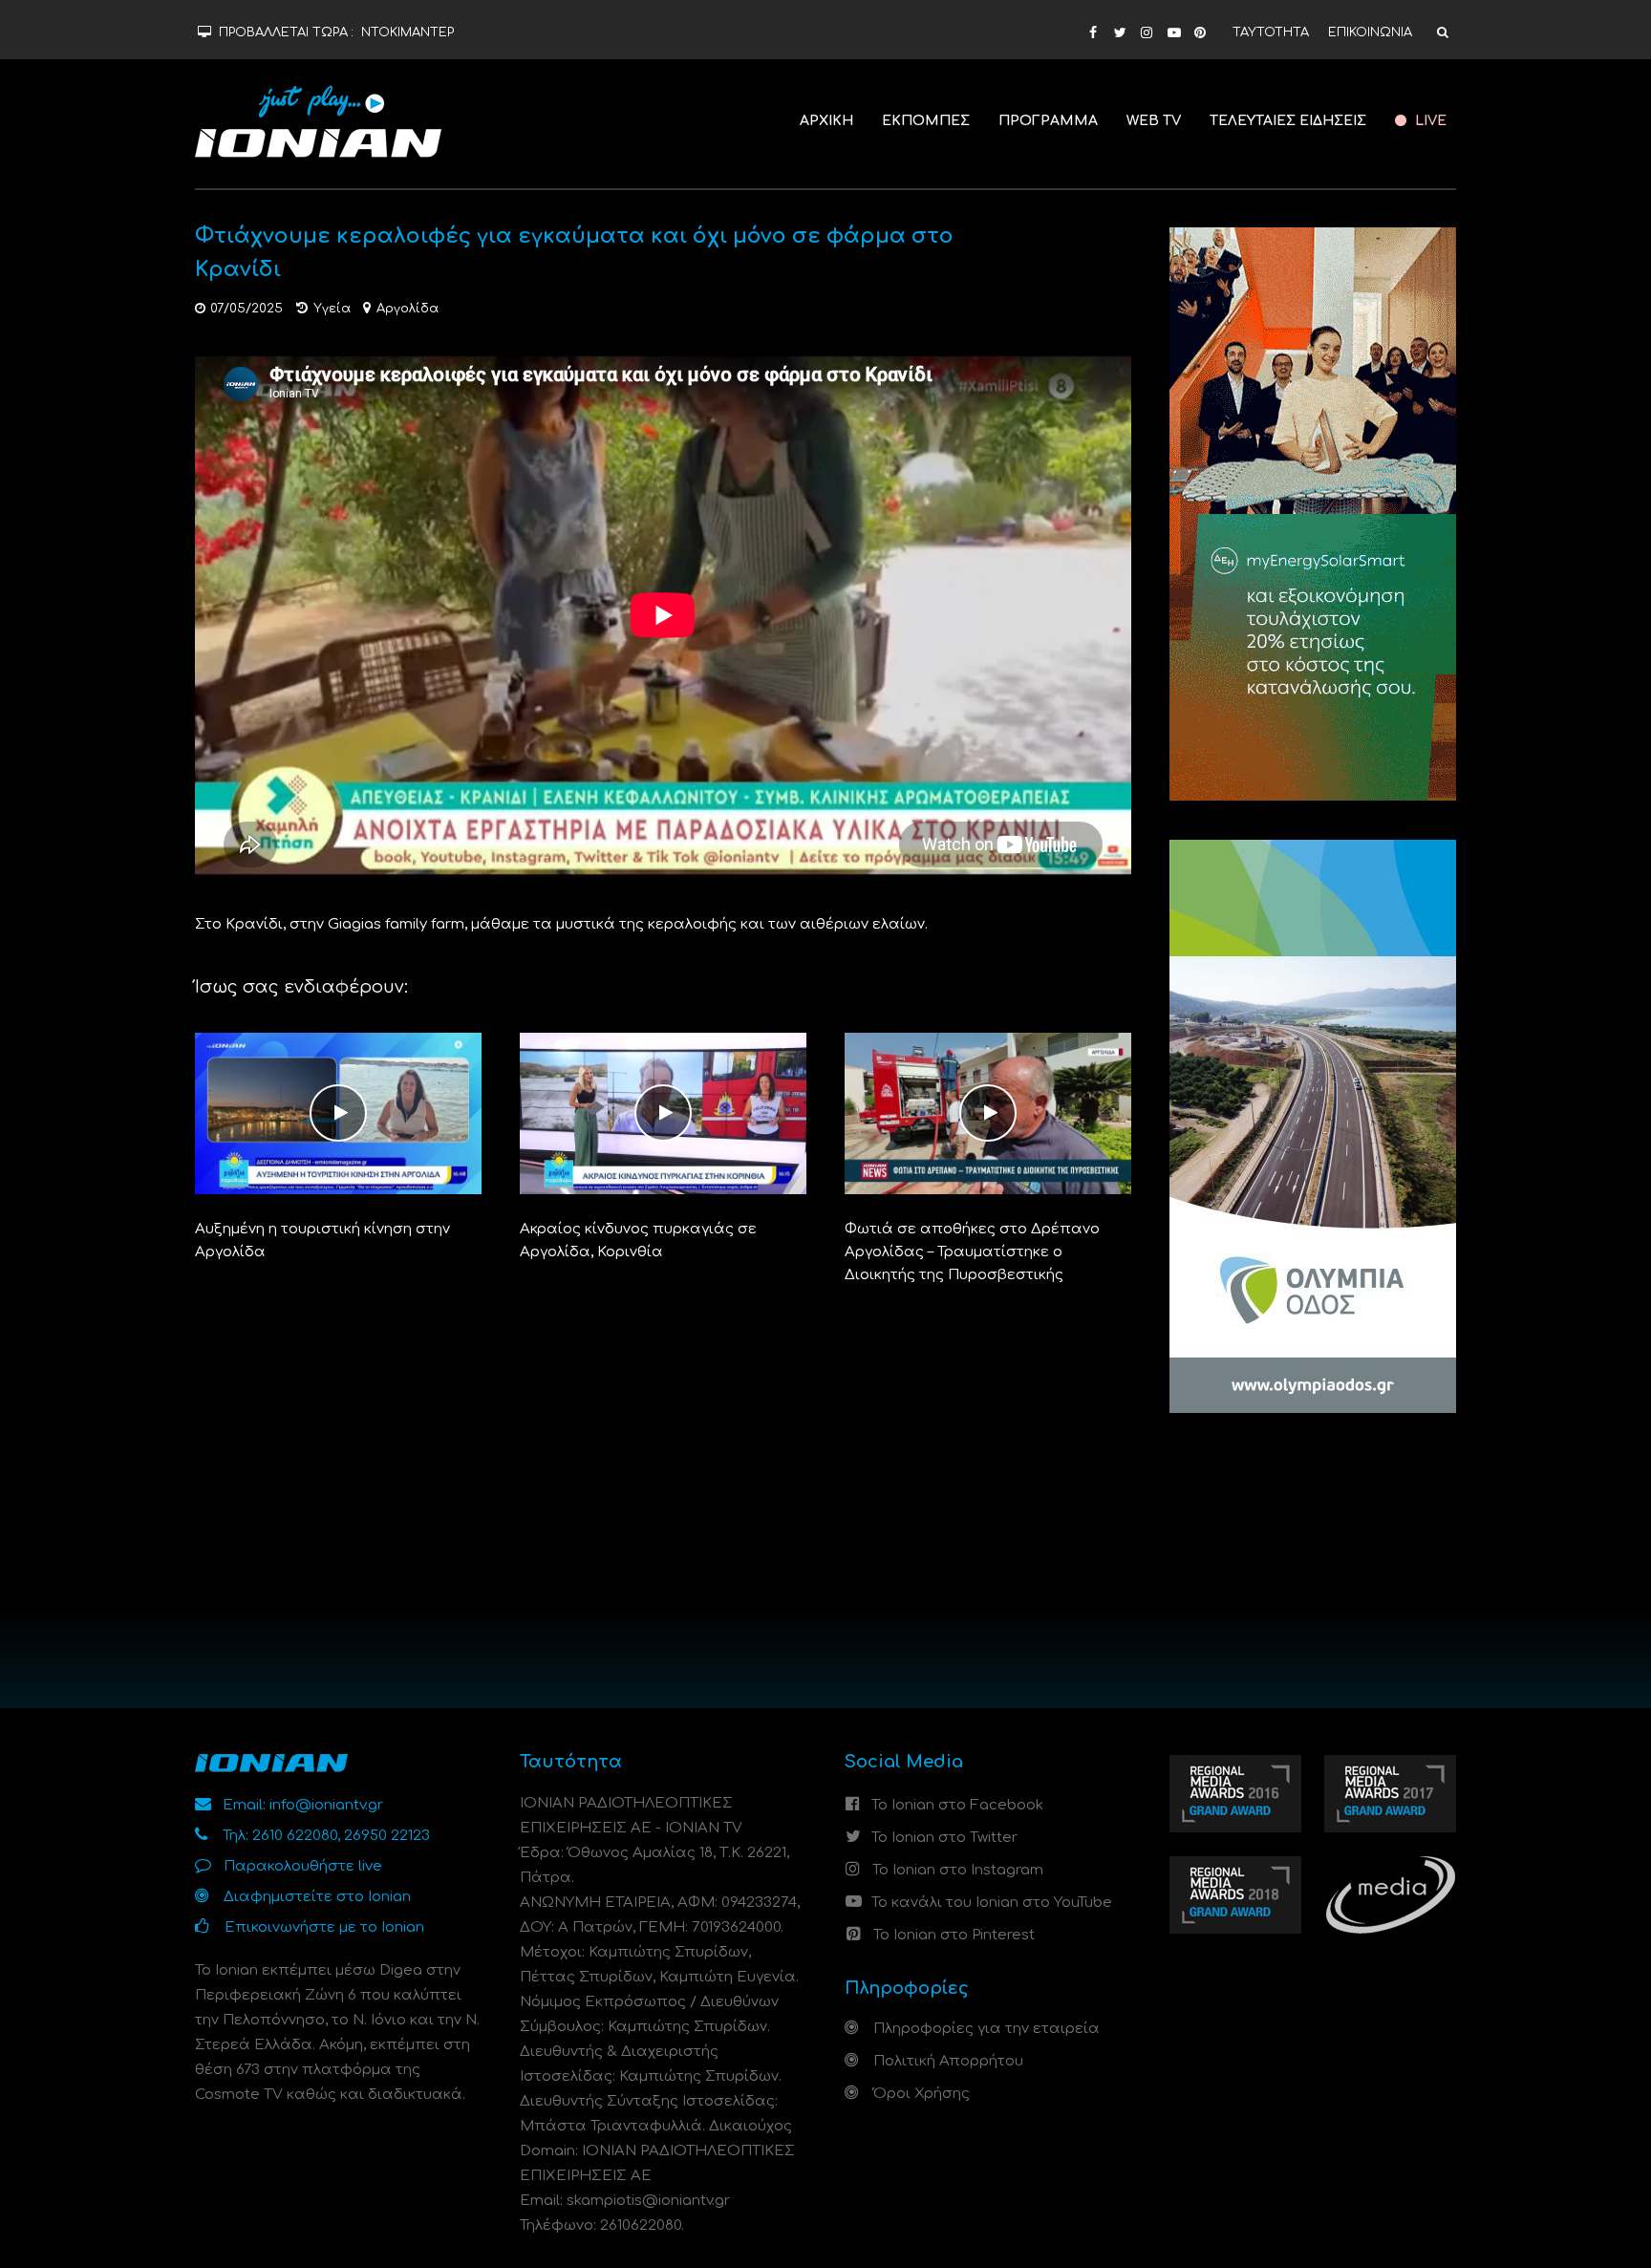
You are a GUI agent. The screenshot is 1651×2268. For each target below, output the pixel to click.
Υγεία (332, 309)
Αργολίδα (407, 309)
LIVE (1429, 121)
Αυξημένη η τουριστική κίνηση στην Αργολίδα (322, 1241)
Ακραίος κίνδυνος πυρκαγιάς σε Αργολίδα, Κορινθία (638, 1241)
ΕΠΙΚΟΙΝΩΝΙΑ (1370, 32)
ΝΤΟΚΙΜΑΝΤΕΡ (407, 32)
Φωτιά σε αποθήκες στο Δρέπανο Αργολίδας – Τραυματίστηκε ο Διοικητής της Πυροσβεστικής (972, 1252)
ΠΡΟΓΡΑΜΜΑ (1048, 121)
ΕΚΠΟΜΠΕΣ (926, 121)
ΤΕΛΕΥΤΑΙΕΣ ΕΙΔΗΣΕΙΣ (1288, 121)
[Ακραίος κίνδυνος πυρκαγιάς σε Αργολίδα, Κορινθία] (663, 1113)
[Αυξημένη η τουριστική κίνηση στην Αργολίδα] (338, 1113)
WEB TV (1154, 121)
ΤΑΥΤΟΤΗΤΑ (1271, 32)
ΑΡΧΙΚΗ (826, 121)
